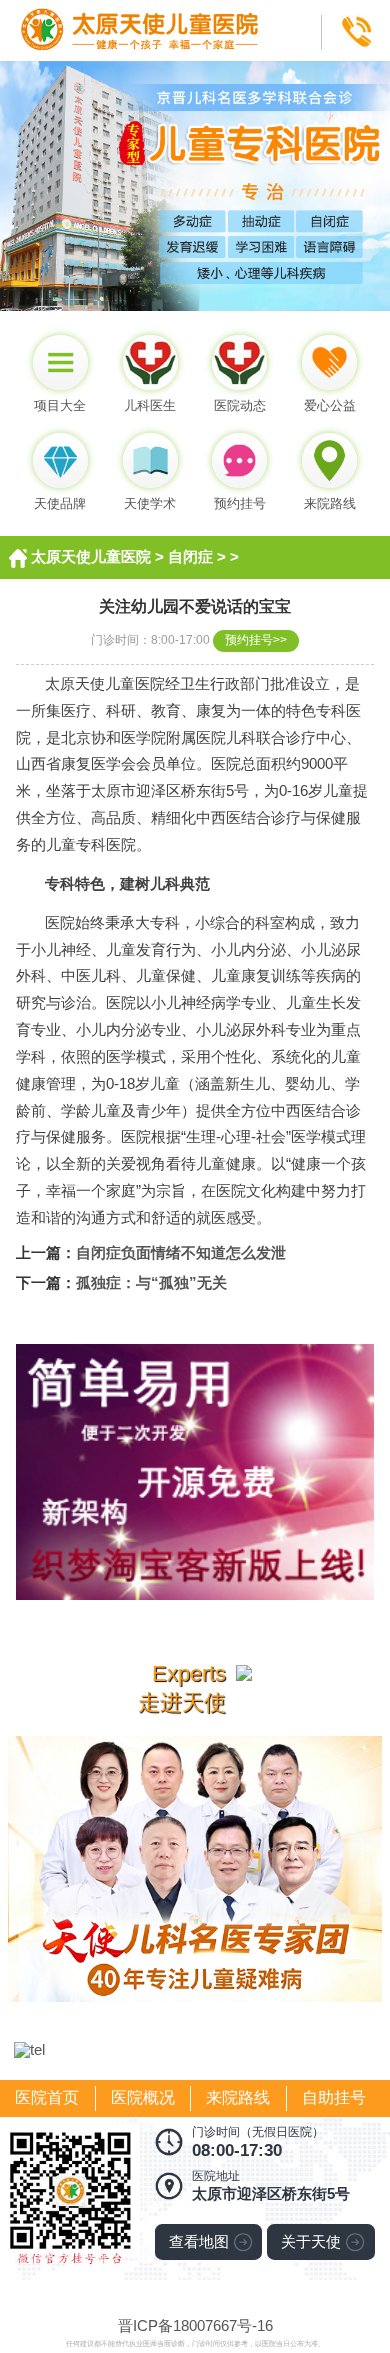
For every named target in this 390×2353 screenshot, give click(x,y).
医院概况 (143, 2097)
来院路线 (238, 2097)
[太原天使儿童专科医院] (195, 8)
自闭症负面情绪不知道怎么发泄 (181, 1253)
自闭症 (190, 557)
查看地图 (199, 2242)
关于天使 (311, 2242)
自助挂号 (334, 2097)
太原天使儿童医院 (91, 557)
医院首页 (47, 2097)
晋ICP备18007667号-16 (195, 2326)
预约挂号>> (256, 640)
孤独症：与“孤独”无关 (151, 1283)
